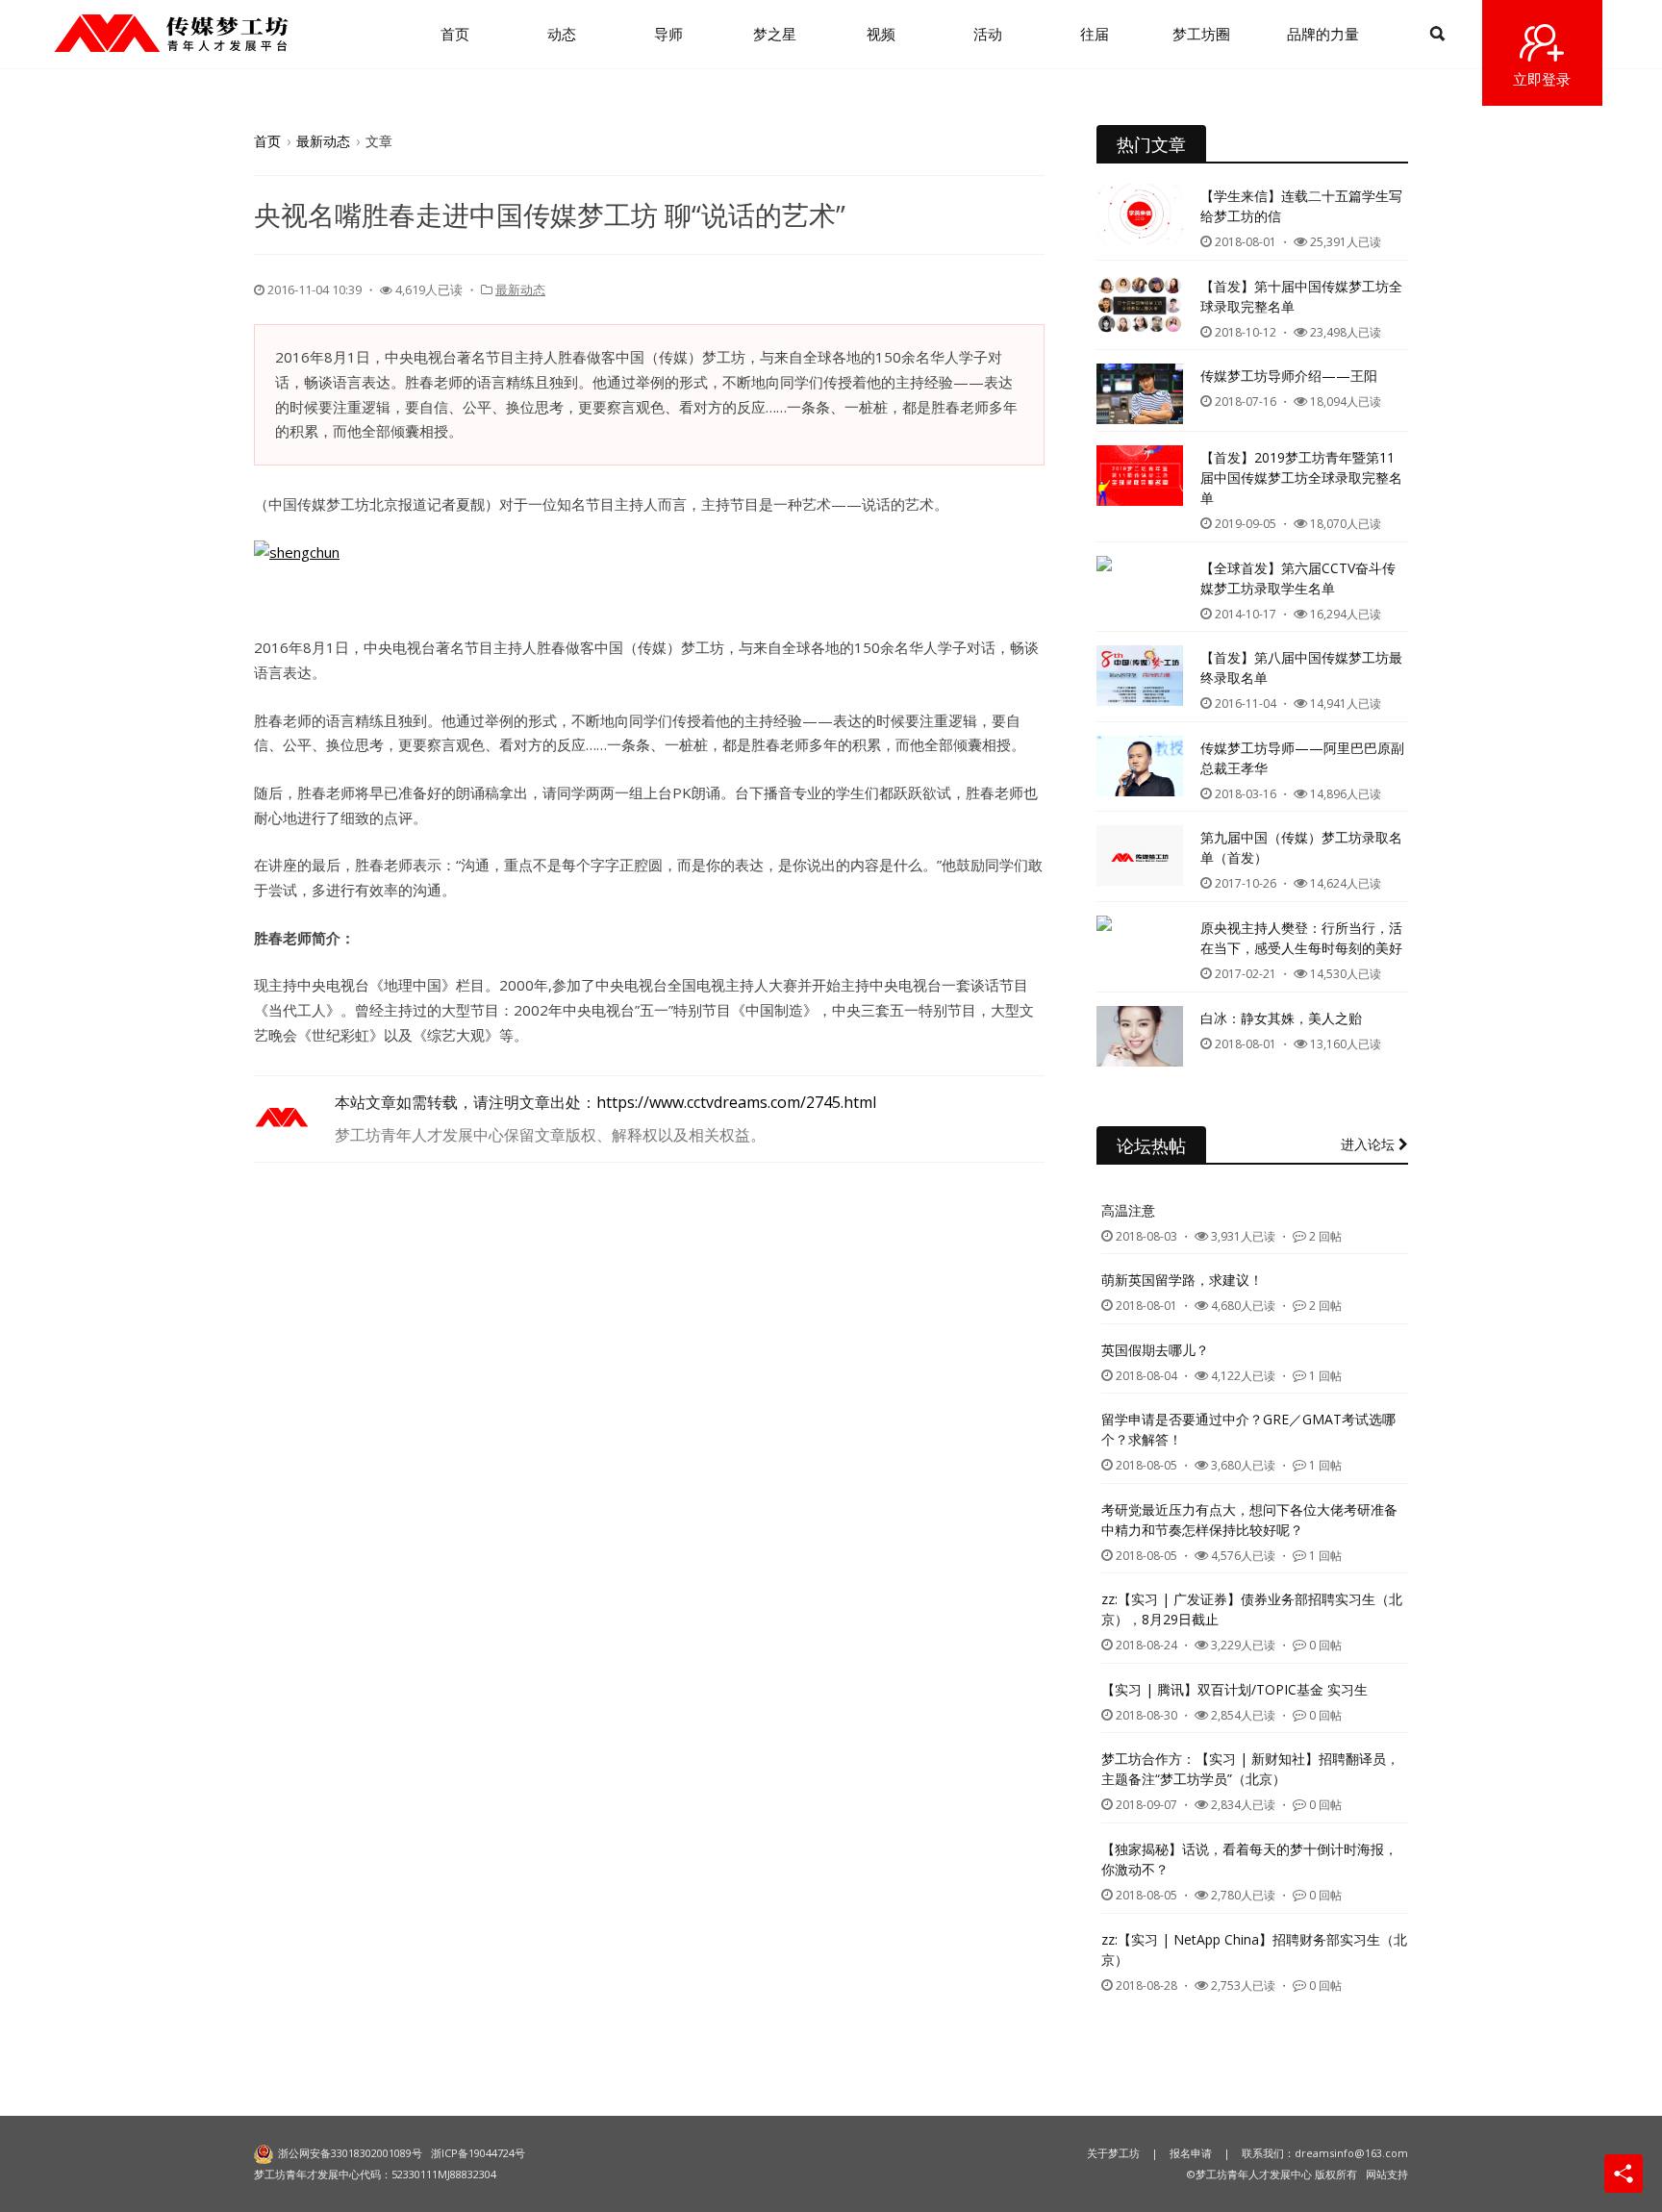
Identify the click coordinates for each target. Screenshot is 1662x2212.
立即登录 (1542, 79)
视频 (881, 34)
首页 (455, 34)
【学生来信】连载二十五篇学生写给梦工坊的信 (1301, 206)
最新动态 (323, 141)
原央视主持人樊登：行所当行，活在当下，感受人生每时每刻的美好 (1301, 938)
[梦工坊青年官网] (171, 33)
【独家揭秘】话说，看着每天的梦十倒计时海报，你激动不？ (1249, 1859)
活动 (988, 34)
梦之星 (775, 34)
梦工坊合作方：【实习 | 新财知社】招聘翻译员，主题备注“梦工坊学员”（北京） (1250, 1769)
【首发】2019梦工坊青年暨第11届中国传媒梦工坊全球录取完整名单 (1301, 478)
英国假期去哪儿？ (1155, 1350)
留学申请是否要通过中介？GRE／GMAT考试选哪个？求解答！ (1248, 1429)
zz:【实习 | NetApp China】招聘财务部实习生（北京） (1254, 1949)
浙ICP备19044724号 (478, 2153)
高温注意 (1128, 1210)
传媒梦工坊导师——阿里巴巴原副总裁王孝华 (1302, 758)
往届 (1095, 34)
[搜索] (1437, 34)
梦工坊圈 (1201, 34)
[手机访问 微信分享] (1624, 2174)
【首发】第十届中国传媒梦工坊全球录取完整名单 (1301, 296)
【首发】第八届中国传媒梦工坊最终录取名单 (1301, 667)
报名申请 (1191, 2153)
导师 (668, 34)
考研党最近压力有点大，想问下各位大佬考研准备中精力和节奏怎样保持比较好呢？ (1249, 1520)
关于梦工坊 (1113, 2153)
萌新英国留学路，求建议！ (1182, 1280)
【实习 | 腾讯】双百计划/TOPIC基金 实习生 (1234, 1689)
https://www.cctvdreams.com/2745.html (736, 1102)
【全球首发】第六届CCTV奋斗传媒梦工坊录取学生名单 (1298, 578)
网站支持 (1387, 2174)
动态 (562, 34)
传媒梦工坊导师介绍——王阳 (1289, 376)
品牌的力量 (1323, 34)
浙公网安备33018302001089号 (350, 2153)
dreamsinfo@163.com (1351, 2153)
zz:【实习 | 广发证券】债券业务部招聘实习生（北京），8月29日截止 (1252, 1609)
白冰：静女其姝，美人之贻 (1281, 1018)
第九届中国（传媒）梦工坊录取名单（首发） (1301, 847)
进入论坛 (1370, 1144)
